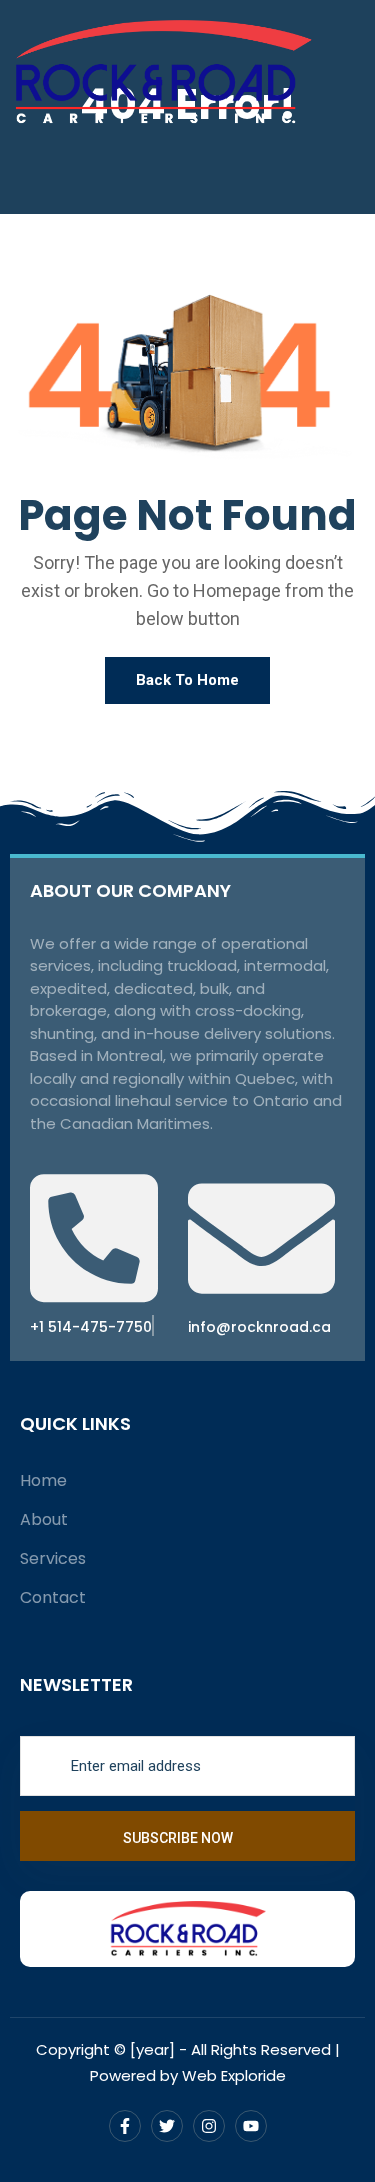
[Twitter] (167, 2126)
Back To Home (187, 680)
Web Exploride (234, 2075)
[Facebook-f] (125, 2126)
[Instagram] (209, 2126)
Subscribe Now (179, 1838)
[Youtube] (251, 2126)
